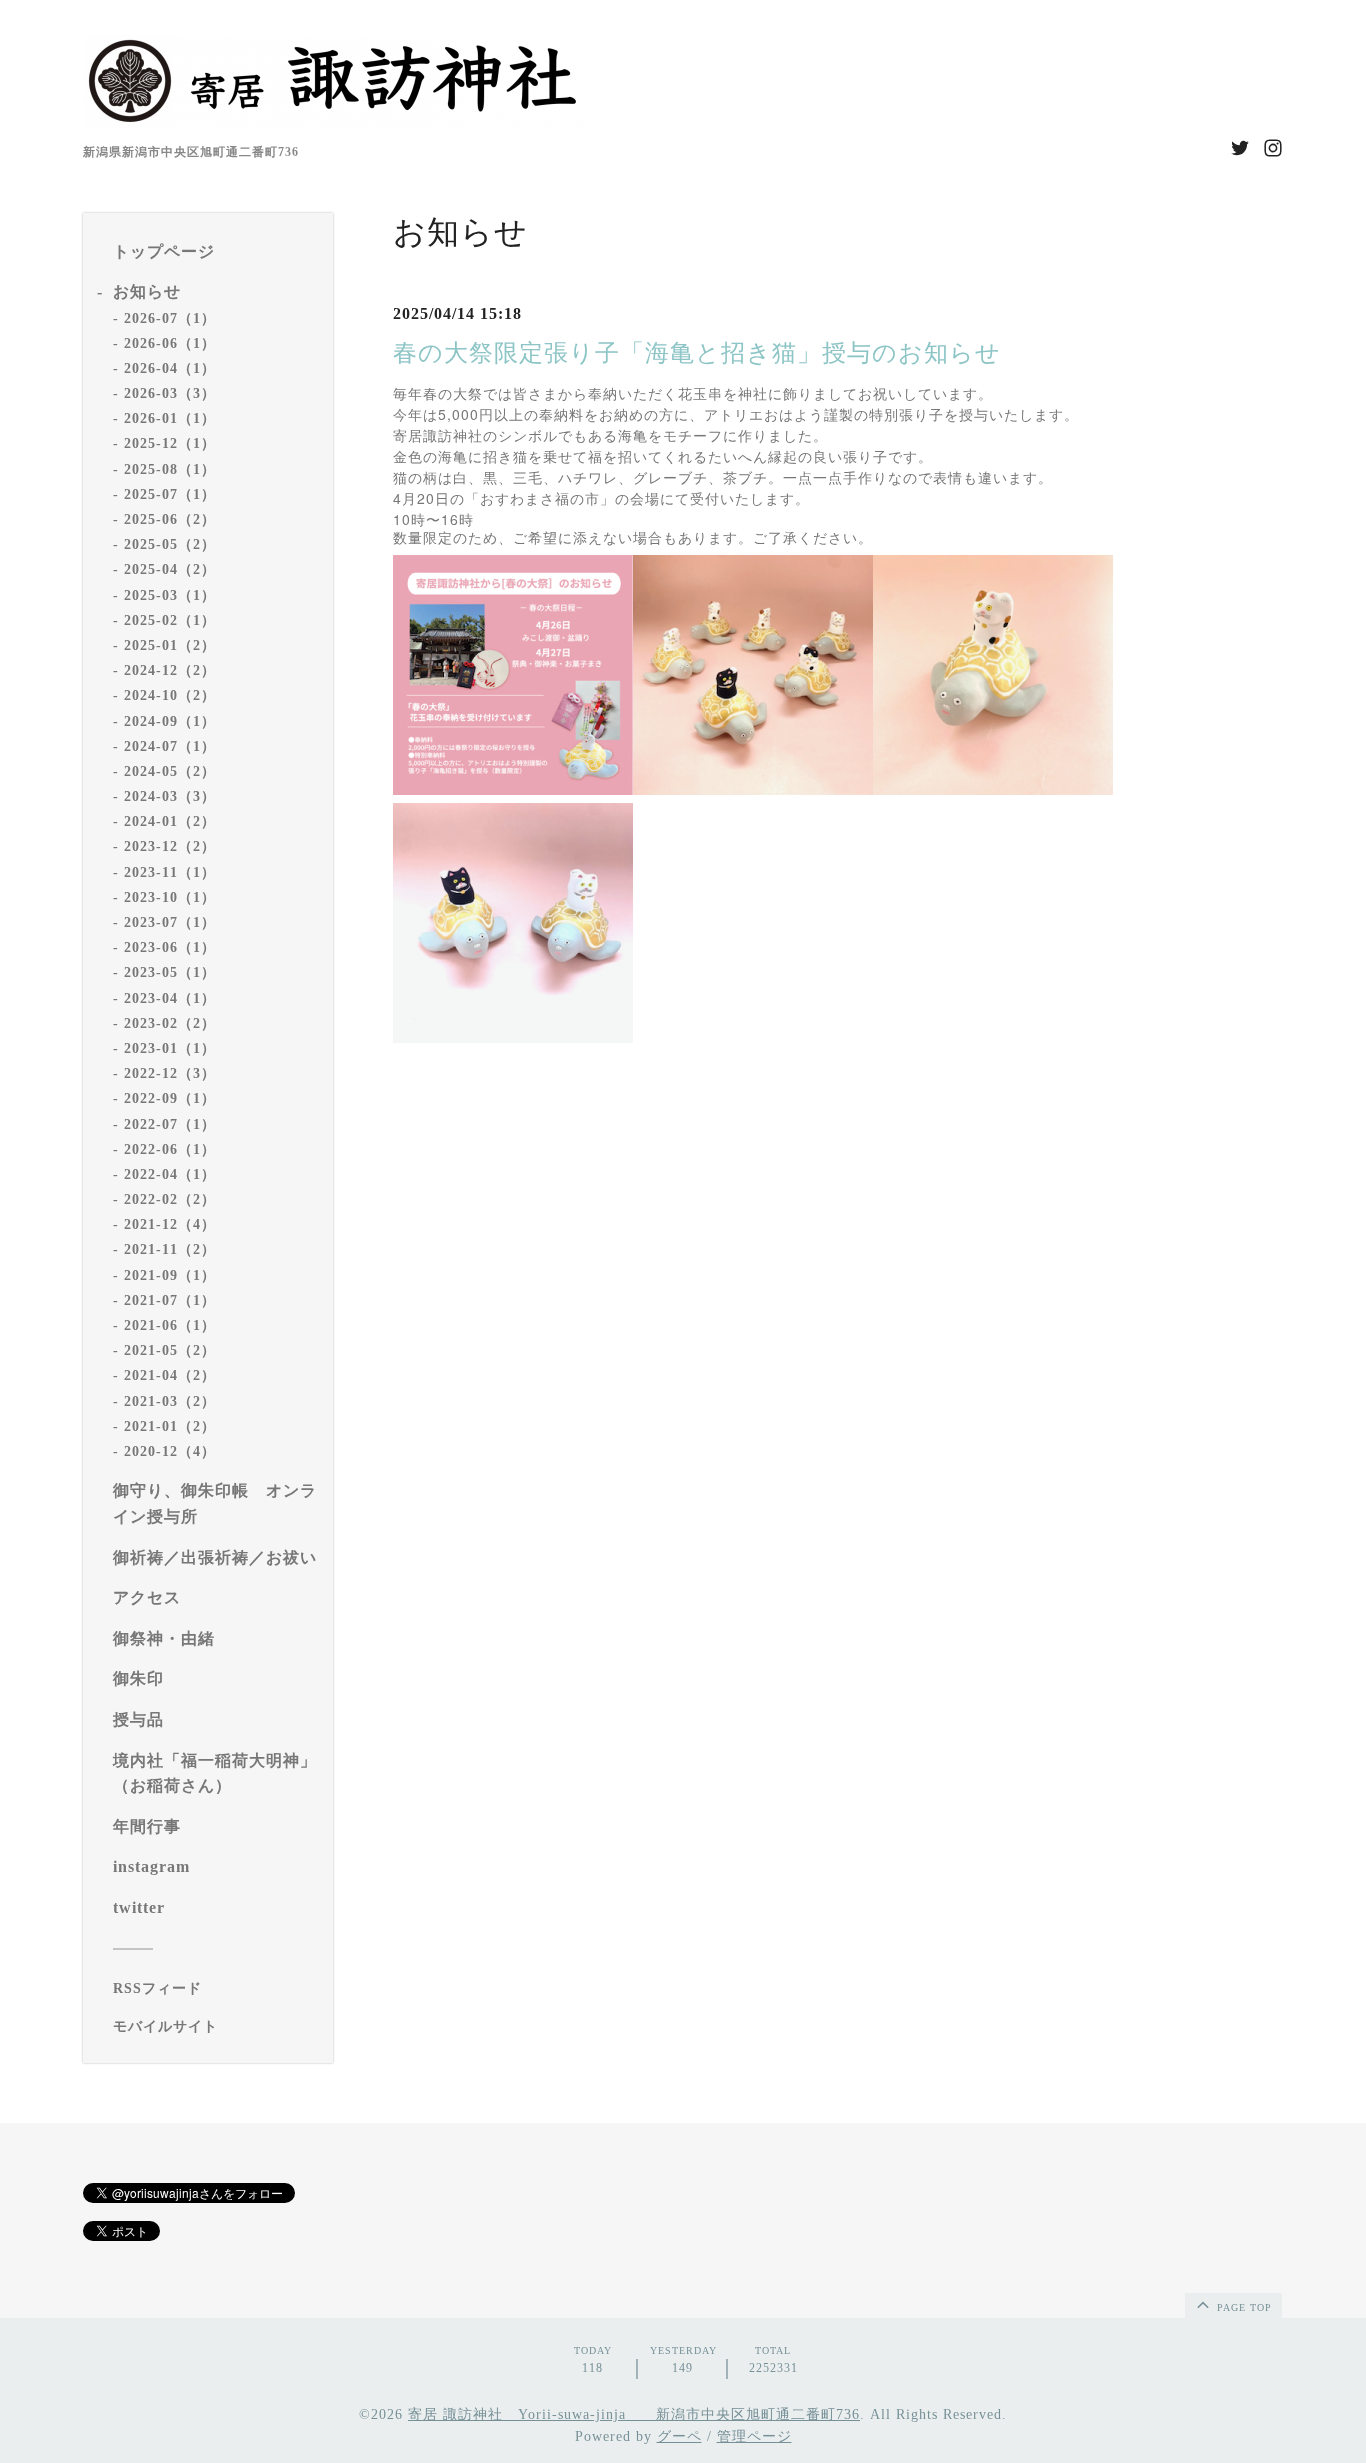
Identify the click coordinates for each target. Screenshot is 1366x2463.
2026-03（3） (170, 393)
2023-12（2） (170, 846)
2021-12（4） (170, 1224)
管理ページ (754, 2436)
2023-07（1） (170, 922)
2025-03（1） (170, 595)
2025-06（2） (170, 519)
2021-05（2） (170, 1350)
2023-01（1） (170, 1048)
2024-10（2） (170, 695)
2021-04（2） (170, 1375)
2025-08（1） (170, 469)
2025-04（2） (170, 569)
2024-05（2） (170, 771)
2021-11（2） (170, 1249)
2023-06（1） (170, 947)
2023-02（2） (170, 1023)
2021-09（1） (170, 1275)
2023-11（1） (170, 872)
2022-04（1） (170, 1174)
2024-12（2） (170, 670)
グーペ (679, 2436)
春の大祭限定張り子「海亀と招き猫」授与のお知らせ (697, 353)
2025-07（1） (170, 494)
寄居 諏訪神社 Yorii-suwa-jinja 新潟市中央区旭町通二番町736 (634, 2414)
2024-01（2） (170, 821)
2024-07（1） (170, 746)
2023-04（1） (170, 998)
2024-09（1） (170, 721)
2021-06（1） (170, 1325)
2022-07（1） (170, 1124)
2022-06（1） (170, 1149)
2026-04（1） (170, 368)
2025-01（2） (170, 645)
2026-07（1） (170, 318)
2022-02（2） (170, 1199)
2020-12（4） (170, 1451)
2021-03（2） (170, 1401)
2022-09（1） (170, 1098)
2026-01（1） (170, 418)
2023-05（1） (170, 972)
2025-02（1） (170, 620)
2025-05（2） (170, 544)
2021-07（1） (170, 1300)
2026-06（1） (170, 343)
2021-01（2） (170, 1426)
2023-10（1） (170, 897)
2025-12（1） (170, 443)
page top (1242, 2307)
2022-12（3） (170, 1073)
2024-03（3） (170, 796)
